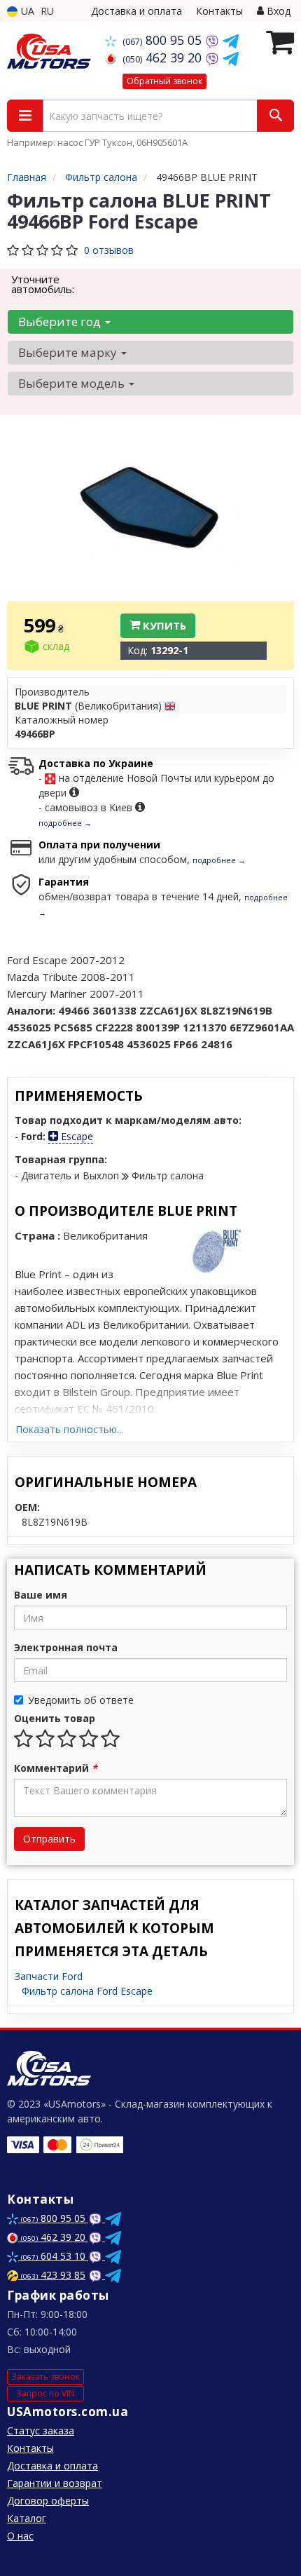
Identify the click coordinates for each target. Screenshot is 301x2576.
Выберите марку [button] (69, 352)
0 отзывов (109, 250)
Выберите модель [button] (73, 383)
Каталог (27, 2518)
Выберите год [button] (61, 321)
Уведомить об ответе (81, 1700)
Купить (163, 625)
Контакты (219, 11)
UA (26, 11)
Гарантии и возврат (55, 2483)
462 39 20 (164, 57)
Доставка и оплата (136, 11)
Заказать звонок (45, 2377)
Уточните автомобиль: (43, 284)
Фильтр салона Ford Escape (87, 1991)
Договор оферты (48, 2501)
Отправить (49, 1839)
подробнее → (65, 823)
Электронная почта (66, 1647)
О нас (20, 2536)
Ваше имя (41, 1595)
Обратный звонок (164, 81)
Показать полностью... (69, 1429)
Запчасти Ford (49, 1976)
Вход (277, 11)
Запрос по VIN (45, 2393)
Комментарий (56, 1768)
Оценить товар (55, 1718)
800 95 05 (164, 40)
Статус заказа (41, 2431)
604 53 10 (55, 2256)
